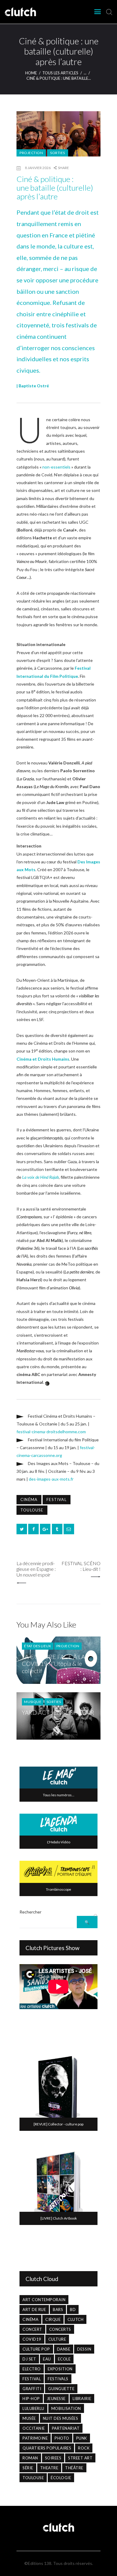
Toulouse (32, 1510)
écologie (61, 2478)
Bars (58, 2309)
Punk (82, 2438)
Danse (64, 2349)
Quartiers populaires (47, 2448)
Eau (47, 2359)
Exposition (60, 2369)
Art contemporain (44, 2300)
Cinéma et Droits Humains (43, 1059)
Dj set (29, 2359)
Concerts (60, 2329)
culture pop (36, 2349)
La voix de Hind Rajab (40, 1177)
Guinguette (61, 2389)
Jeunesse (56, 2399)
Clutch (75, 2319)
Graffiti (32, 2389)
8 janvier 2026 (38, 168)
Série (28, 2468)
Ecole (64, 2359)
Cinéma (29, 1499)
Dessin (84, 2349)
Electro (32, 2369)
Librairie (82, 2399)
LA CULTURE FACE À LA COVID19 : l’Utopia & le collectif (54, 1664)
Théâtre (74, 2468)
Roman (30, 2458)
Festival (57, 1499)
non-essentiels (56, 467)
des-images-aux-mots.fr (51, 1479)
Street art (80, 2458)
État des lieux (38, 1646)
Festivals (58, 2379)
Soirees (53, 2458)
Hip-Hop (31, 2399)
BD (73, 2309)
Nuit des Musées (61, 2418)
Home (31, 73)
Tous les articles (60, 73)
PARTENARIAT (66, 2428)
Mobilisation (66, 2408)
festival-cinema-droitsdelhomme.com (51, 1432)
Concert (32, 2329)
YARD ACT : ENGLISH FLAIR (58, 1712)
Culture (57, 2339)
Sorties (58, 153)
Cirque (53, 2319)
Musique (33, 1702)
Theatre (49, 2468)
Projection (31, 153)
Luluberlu (33, 2408)
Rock (84, 2448)
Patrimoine (35, 2438)
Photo (62, 2438)
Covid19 (32, 2339)
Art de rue (34, 2309)
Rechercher (30, 1912)
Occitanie (34, 2428)
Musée (29, 2418)
